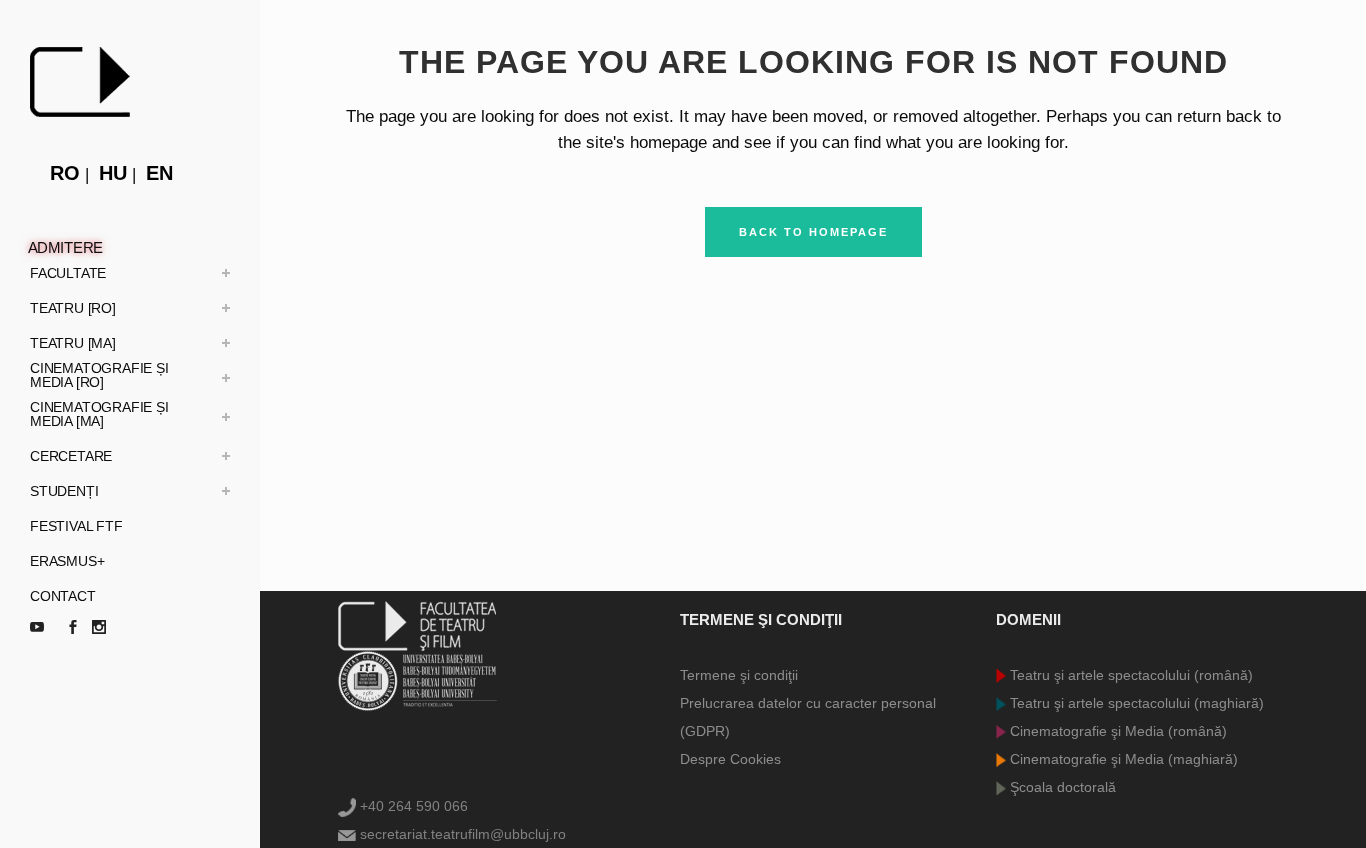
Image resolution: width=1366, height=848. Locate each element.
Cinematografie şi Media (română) (1116, 731)
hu (113, 173)
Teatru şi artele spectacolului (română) (1129, 675)
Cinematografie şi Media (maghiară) (1122, 759)
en (159, 173)
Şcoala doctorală (1061, 787)
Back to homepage (813, 232)
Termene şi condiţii (739, 675)
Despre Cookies (730, 759)
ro (65, 173)
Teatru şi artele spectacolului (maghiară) (1135, 703)
